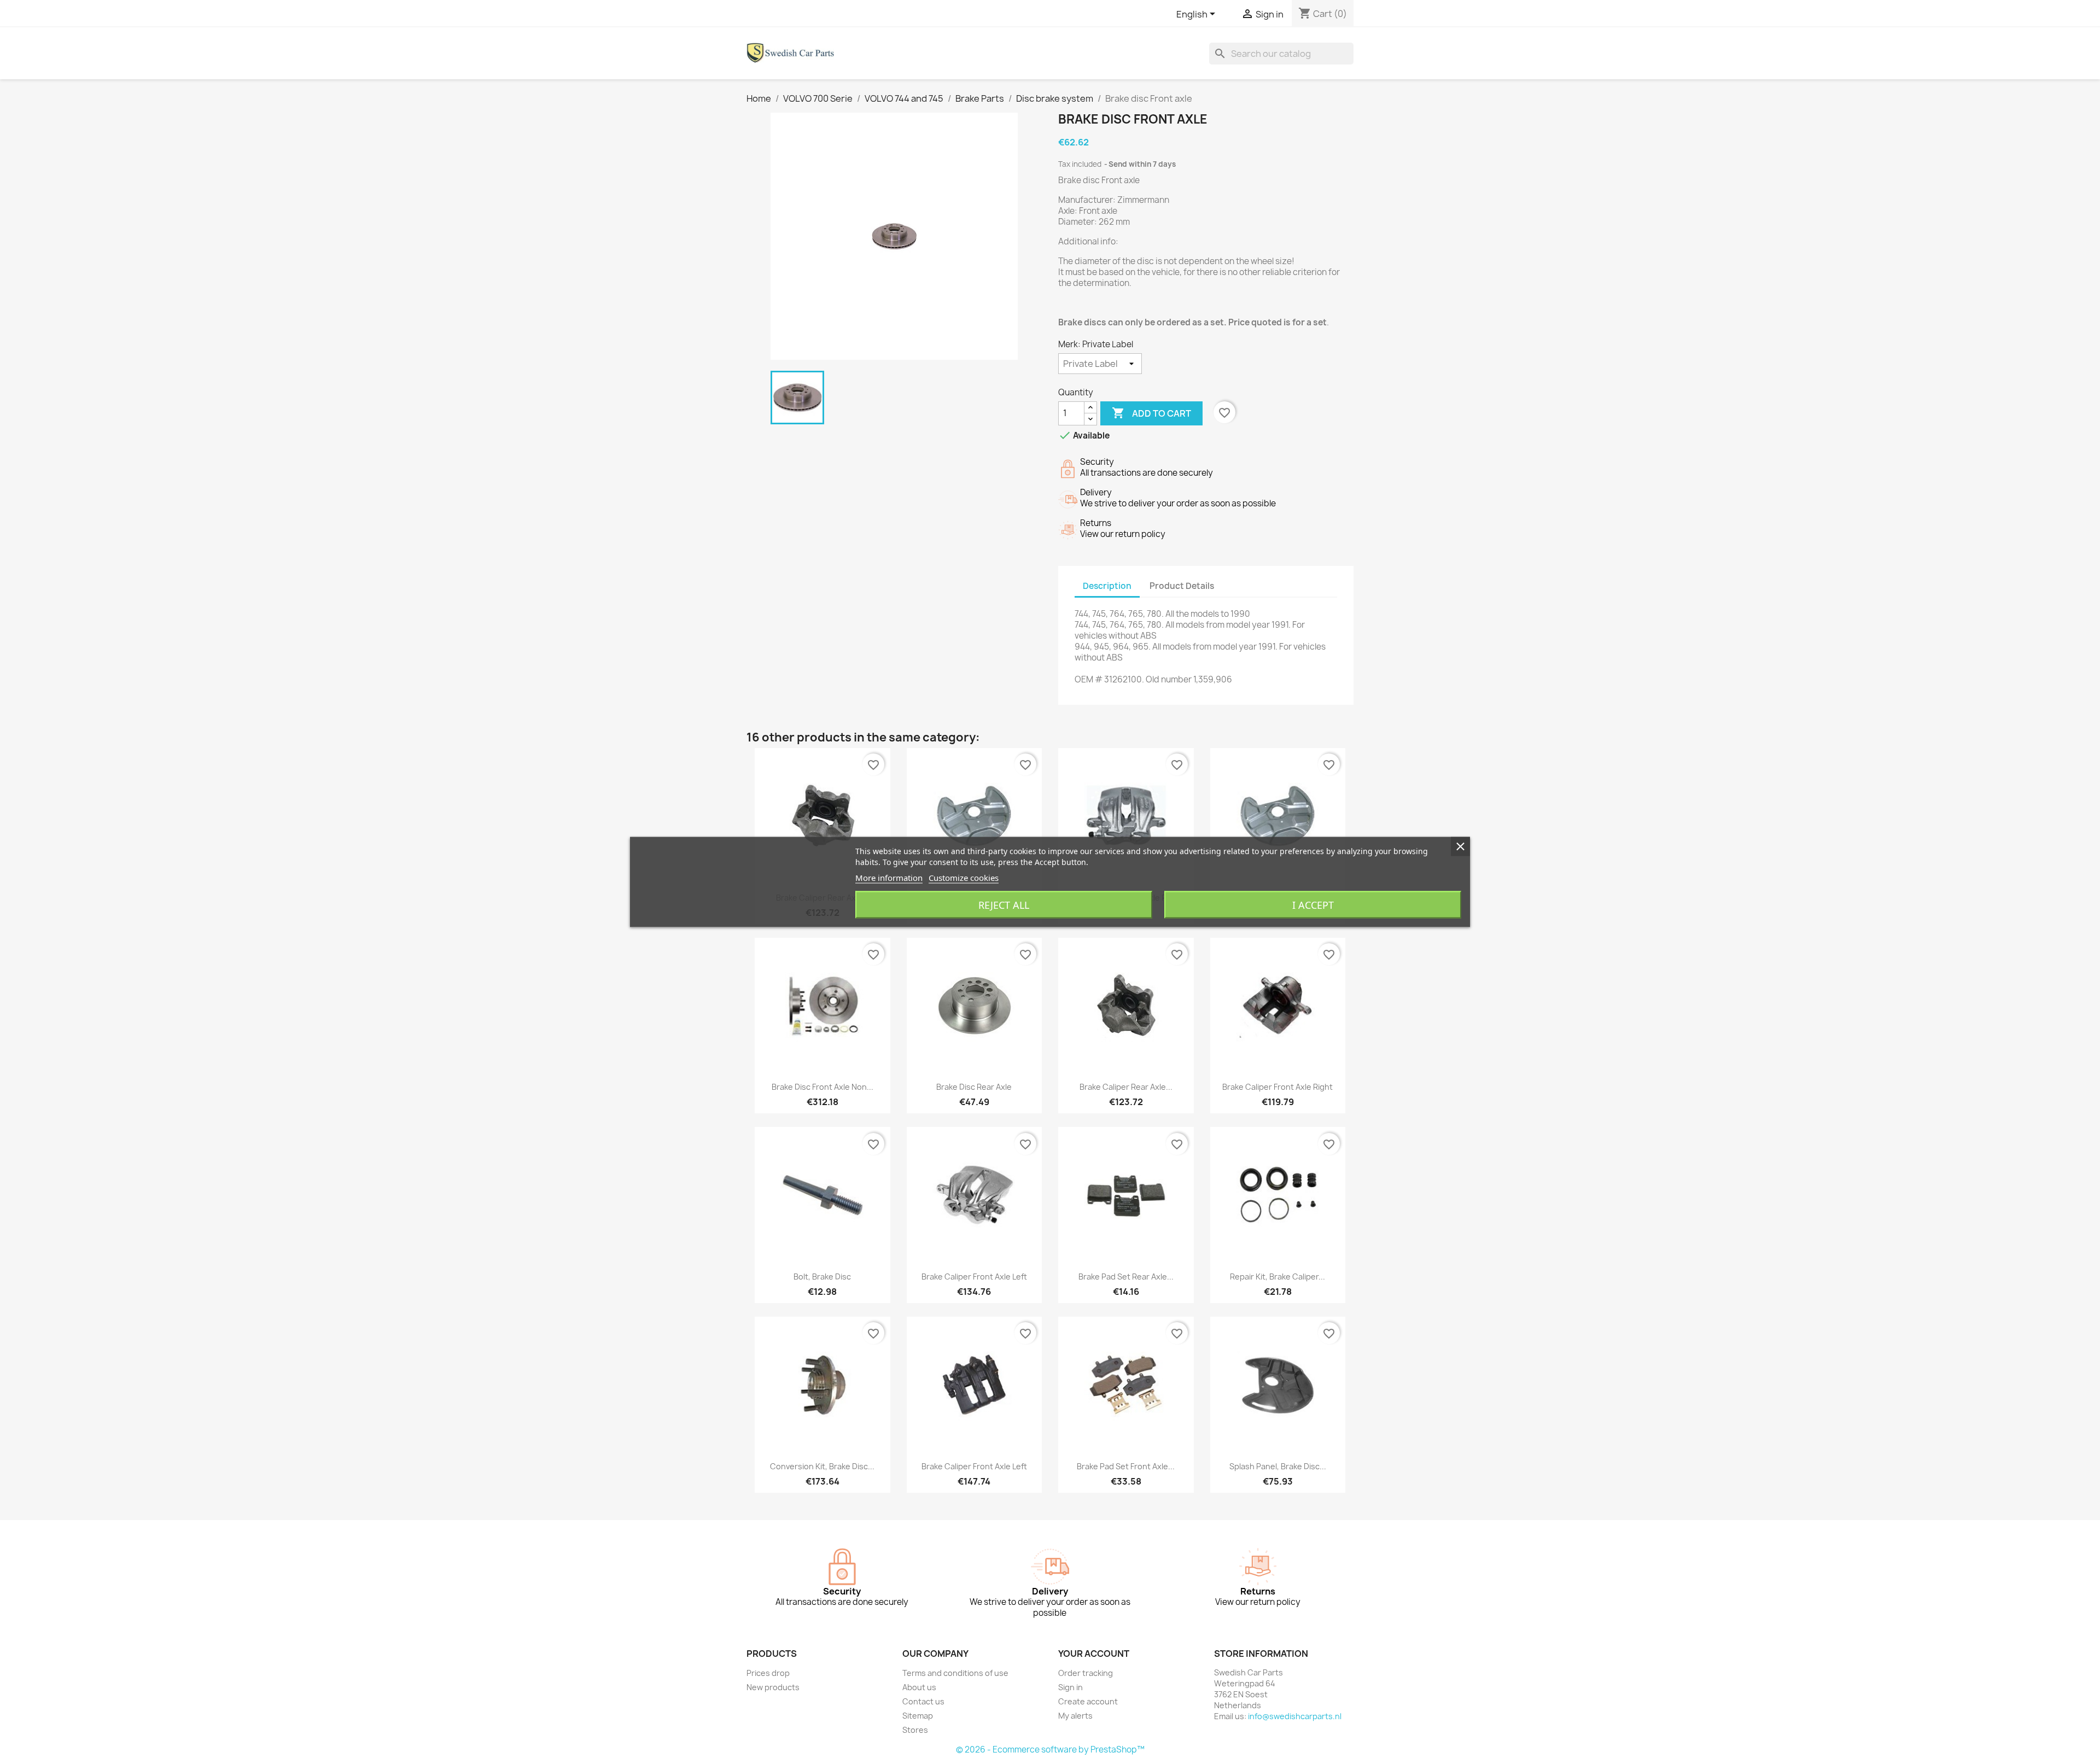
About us (919, 1687)
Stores (915, 1730)
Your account (1094, 1654)
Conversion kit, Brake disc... (822, 1466)
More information (889, 878)
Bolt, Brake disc (822, 1277)
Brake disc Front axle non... (822, 1087)
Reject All (1004, 905)
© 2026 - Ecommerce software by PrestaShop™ (1050, 1750)
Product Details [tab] (1182, 586)
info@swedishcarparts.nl (1295, 1716)
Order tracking (1086, 1673)
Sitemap (918, 1716)
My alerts (1075, 1716)
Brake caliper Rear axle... (1126, 1087)
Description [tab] (1107, 586)
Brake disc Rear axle (974, 1087)
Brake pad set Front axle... (1126, 1466)
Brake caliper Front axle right (1277, 1087)
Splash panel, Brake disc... (1278, 1466)
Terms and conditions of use (955, 1673)
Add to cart (1151, 413)
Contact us (923, 1701)
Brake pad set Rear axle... (1126, 1277)
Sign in (1071, 1687)
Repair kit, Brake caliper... (1277, 1277)
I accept (1313, 905)
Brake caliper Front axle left (974, 1277)
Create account (1088, 1701)
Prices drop (768, 1673)
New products (773, 1687)
